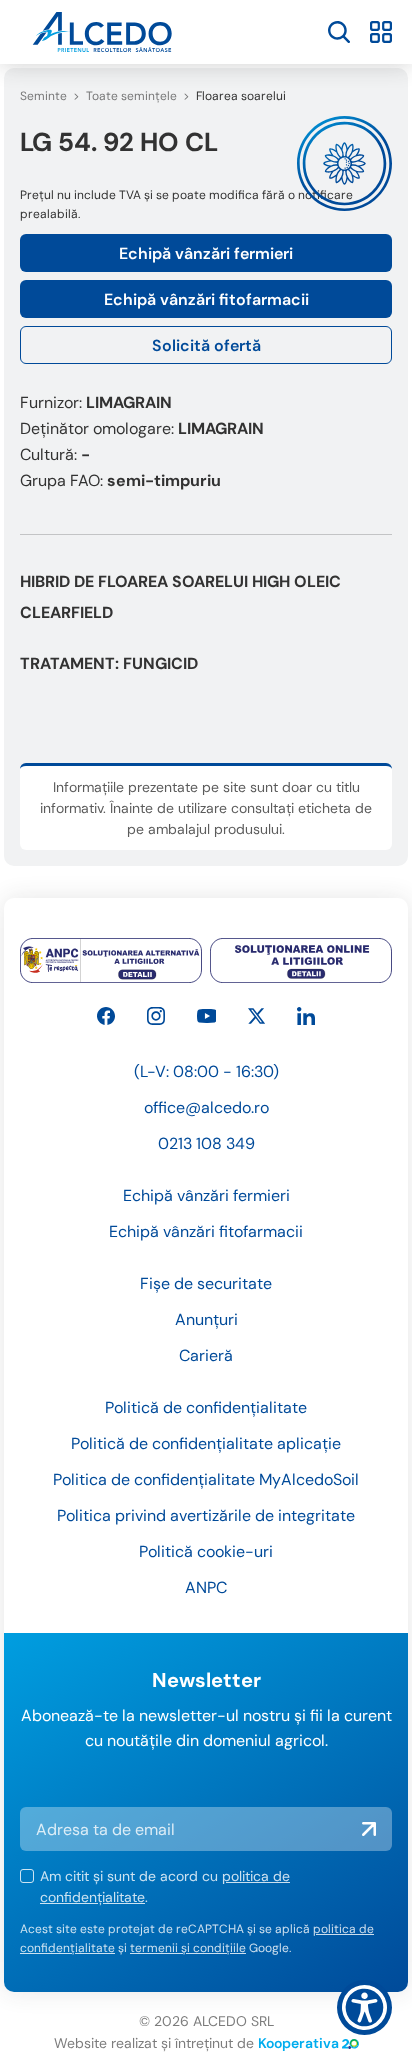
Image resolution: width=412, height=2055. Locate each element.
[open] (339, 32)
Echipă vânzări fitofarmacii (206, 299)
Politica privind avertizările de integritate (206, 1515)
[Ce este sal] (111, 960)
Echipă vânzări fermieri (206, 253)
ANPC (206, 1587)
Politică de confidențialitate (206, 1407)
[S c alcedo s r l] (306, 1016)
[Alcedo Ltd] (106, 1016)
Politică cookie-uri (206, 1551)
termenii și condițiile (188, 1948)
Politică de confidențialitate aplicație (206, 1443)
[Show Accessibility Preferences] (364, 2007)
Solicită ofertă (206, 345)
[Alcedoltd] (207, 1016)
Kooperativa (298, 2043)
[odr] (301, 960)
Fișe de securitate (206, 1283)
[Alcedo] (156, 1016)
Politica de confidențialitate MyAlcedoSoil (206, 1479)
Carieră (206, 1355)
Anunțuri (206, 1319)
